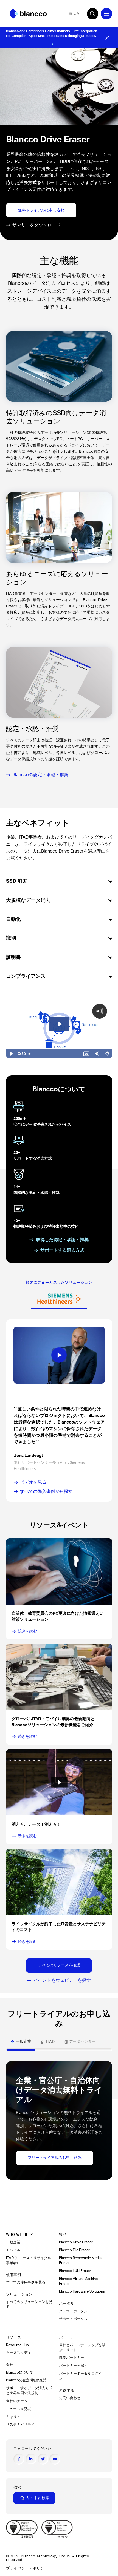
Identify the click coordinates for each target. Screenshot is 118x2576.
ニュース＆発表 (19, 2409)
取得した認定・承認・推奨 (62, 1240)
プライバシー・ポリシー (27, 2568)
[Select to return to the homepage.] (28, 14)
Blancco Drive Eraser (76, 2242)
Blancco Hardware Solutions (82, 2291)
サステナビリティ (20, 2425)
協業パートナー (72, 2358)
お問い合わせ (70, 2398)
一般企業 (13, 2242)
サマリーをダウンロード (36, 225)
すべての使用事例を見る (26, 2282)
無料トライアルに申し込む (41, 210)
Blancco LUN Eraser (75, 2271)
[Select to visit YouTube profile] (55, 2459)
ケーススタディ (19, 2353)
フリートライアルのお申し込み (55, 2158)
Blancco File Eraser (74, 2250)
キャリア (13, 2417)
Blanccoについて (20, 2373)
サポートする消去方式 (62, 1250)
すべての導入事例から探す (46, 1491)
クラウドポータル (74, 2311)
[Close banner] (107, 38)
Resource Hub (17, 2345)
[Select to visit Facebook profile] (19, 2459)
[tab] (59, 1299)
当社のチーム (17, 2401)
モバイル (14, 2250)
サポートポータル (73, 2319)
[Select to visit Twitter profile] (43, 2459)
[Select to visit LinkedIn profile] (31, 2459)
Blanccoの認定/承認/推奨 (26, 2380)
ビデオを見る (33, 1482)
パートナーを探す (74, 2366)
